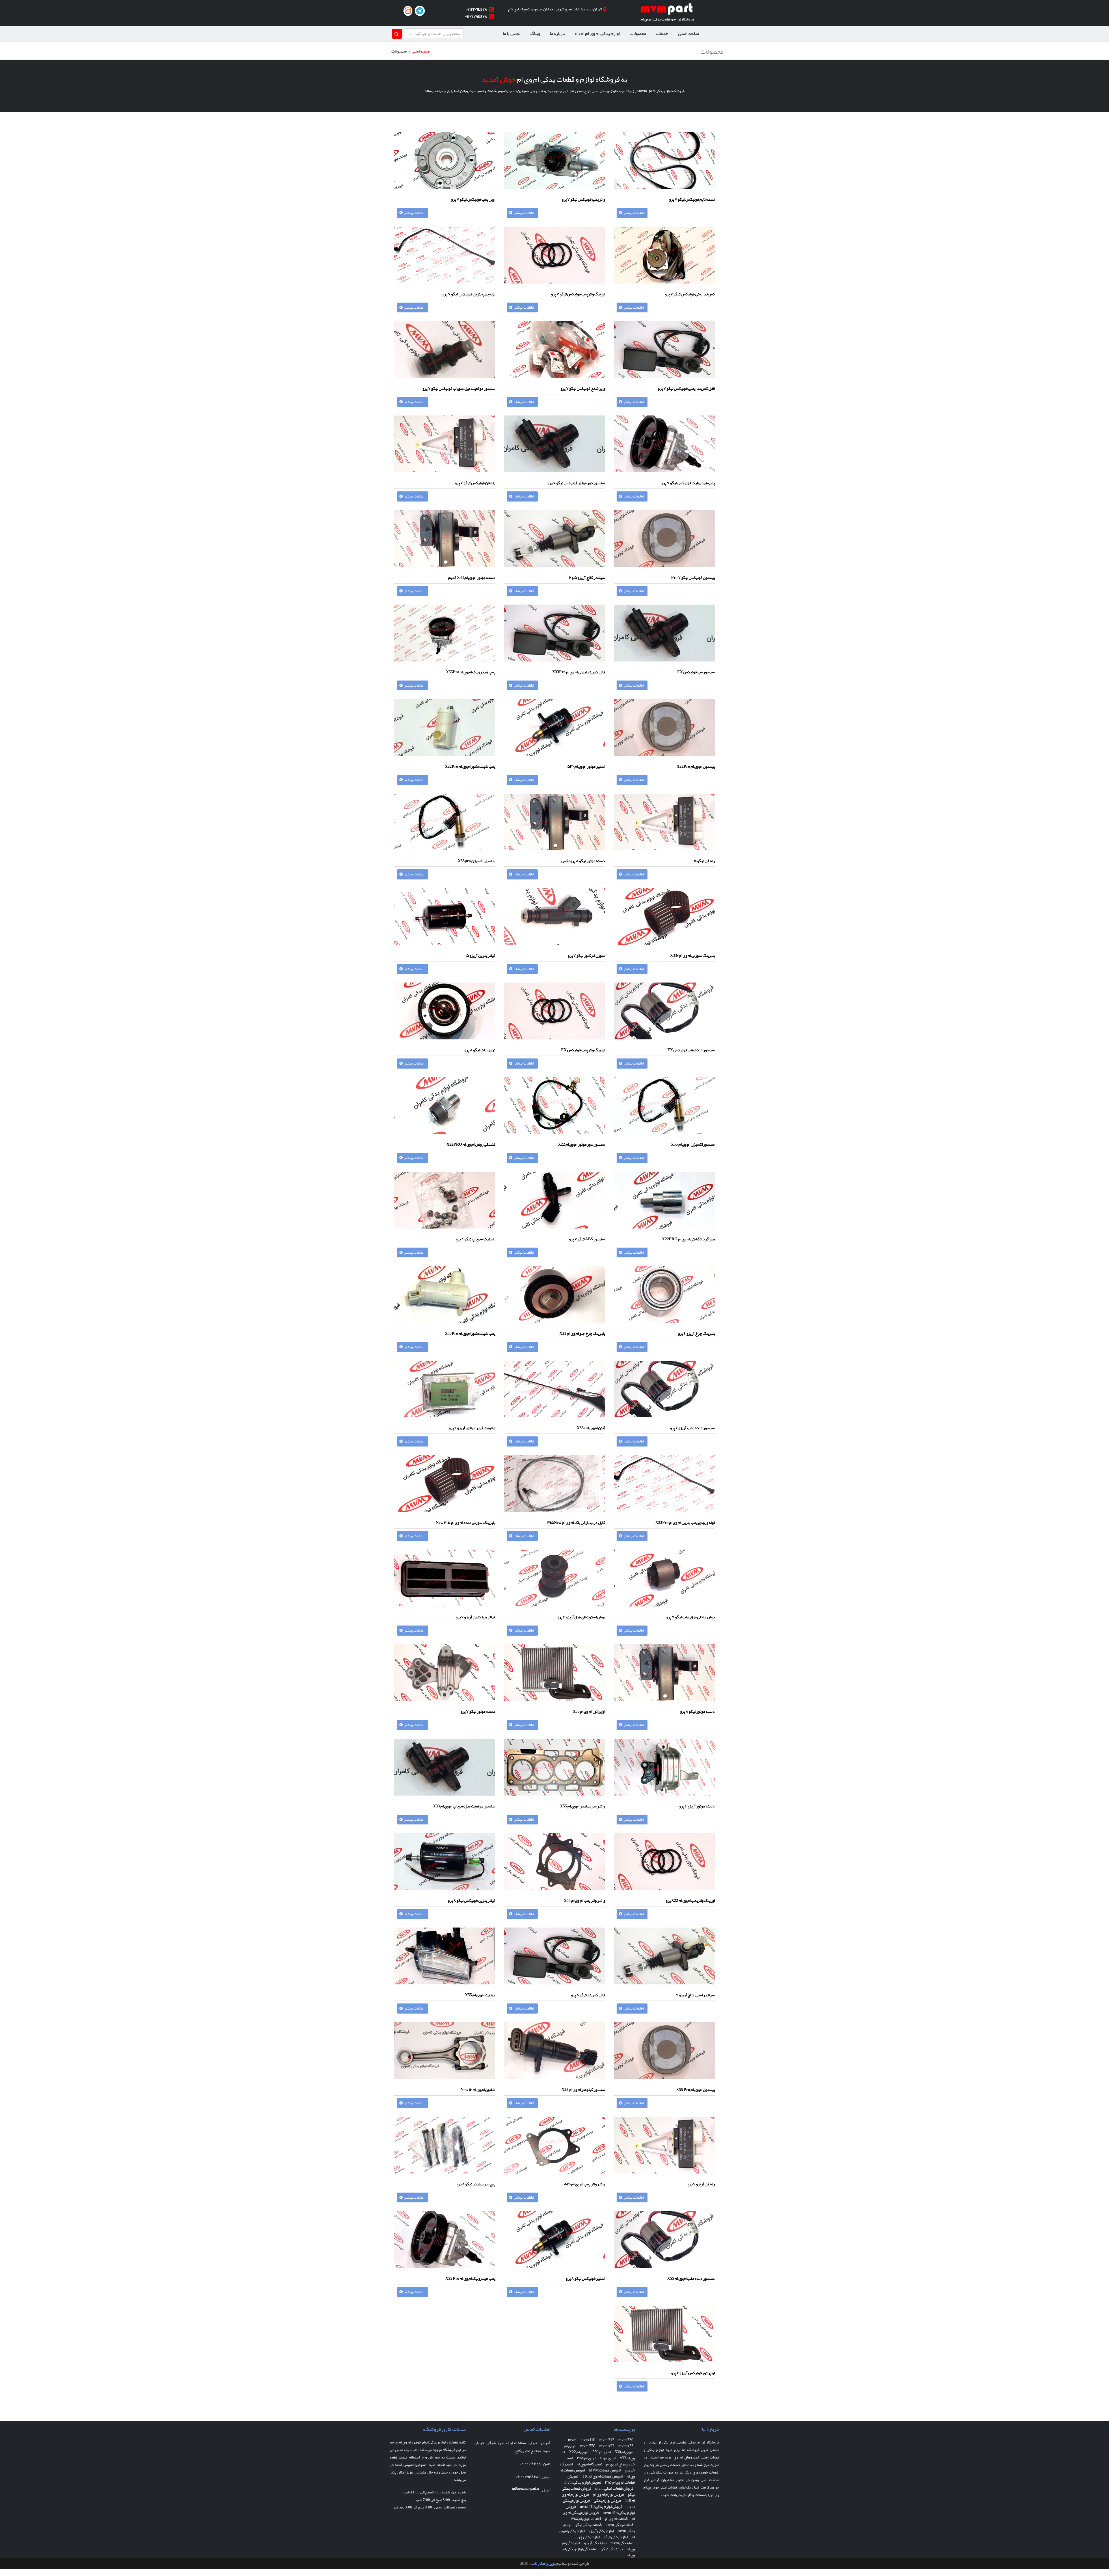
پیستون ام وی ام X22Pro (696, 766)
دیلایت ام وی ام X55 (480, 1995)
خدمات (662, 33)
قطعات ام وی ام (616, 2519)
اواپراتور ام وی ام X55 (589, 1711)
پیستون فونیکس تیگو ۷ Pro (693, 577)
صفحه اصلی (689, 33)
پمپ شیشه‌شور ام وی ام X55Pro (470, 1333)
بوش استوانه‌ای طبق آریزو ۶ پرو (581, 1617)
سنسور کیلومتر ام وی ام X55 (583, 2089)
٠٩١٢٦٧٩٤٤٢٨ (476, 16)
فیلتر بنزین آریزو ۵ (481, 955)
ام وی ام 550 (602, 2452)
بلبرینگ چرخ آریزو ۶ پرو (696, 1333)
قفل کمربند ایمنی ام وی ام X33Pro (579, 672)
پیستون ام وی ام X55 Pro (695, 2089)
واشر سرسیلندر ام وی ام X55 (583, 1806)
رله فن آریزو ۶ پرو (701, 2184)
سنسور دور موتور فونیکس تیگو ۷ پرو (576, 483)
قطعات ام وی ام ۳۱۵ (586, 2519)
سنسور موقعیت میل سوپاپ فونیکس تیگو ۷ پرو (459, 388)
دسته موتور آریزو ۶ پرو (697, 1806)
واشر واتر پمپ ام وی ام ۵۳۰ (585, 2184)
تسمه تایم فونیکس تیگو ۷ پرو (692, 199)
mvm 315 (607, 2440)
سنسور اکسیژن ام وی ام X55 (693, 1144)
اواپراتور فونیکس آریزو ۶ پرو (693, 2373)
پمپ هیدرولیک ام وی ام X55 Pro (470, 2278)
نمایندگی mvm (622, 2543)
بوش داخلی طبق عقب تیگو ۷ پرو (691, 1617)
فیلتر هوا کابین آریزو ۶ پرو (476, 1617)
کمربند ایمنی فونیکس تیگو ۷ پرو (690, 294)
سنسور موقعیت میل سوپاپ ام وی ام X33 (464, 1806)
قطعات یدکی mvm (619, 2525)
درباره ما (558, 33)
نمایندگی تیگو (612, 2549)
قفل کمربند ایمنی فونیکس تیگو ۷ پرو (686, 388)
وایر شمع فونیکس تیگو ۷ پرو (583, 388)
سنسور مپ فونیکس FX (696, 672)
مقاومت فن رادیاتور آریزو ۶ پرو (472, 1428)
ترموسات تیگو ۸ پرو (480, 1050)
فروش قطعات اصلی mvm (614, 2488)
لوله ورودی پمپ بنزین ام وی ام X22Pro (685, 1522)
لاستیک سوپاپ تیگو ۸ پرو (476, 1239)
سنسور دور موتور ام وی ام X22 (582, 1144)
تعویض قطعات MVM (605, 2470)
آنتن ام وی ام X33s (591, 1428)
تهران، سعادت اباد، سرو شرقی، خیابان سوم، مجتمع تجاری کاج (555, 9)
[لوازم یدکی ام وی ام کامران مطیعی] (667, 10)
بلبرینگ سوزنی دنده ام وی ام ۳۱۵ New (466, 1522)
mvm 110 (588, 2440)
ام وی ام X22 (579, 2452)
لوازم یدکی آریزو (601, 2531)
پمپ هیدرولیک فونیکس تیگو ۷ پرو (688, 483)
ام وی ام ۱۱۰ (608, 2458)
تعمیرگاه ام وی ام (589, 2464)
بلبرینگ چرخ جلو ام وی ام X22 (582, 1333)
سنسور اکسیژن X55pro (477, 861)
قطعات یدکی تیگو (588, 2525)
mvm (572, 2440)
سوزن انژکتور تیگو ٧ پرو (586, 955)
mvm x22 (607, 2446)
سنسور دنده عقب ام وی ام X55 (691, 2278)
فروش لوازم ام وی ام (608, 2494)
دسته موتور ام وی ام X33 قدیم (472, 577)
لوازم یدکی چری (588, 2537)
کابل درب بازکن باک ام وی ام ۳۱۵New (576, 1522)
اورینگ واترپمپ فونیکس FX (583, 1050)
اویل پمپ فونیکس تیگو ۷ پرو (473, 199)
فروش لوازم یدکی (607, 2500)
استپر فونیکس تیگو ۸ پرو (585, 2278)
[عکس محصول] (664, 164)
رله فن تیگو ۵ (704, 861)
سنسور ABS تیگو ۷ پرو (587, 1239)
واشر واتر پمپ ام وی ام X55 (584, 1900)
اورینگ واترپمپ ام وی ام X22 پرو (690, 1900)
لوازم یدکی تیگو (616, 2537)
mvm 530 (626, 2440)
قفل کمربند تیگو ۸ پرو (588, 1995)
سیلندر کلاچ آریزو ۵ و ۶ (587, 577)
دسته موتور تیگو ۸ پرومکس (583, 861)
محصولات (638, 33)
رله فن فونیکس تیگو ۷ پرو (475, 483)
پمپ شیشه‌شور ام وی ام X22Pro (470, 766)
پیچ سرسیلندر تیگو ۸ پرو (476, 2184)
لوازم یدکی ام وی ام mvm (597, 33)
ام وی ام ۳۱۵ (587, 2458)
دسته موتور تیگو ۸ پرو (697, 1711)
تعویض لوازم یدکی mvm (583, 2482)
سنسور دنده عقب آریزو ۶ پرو (692, 1428)
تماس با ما (512, 33)
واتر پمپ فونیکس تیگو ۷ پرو (583, 199)
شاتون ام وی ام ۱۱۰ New (478, 2089)
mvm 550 (588, 2446)
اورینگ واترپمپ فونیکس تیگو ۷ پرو (578, 294)
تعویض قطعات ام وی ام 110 (602, 2476)
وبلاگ (535, 33)
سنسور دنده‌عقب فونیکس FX (691, 1050)
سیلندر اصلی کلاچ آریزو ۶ (695, 1995)
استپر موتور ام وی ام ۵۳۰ (586, 766)
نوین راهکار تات (544, 2563)
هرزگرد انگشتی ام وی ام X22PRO (688, 1239)
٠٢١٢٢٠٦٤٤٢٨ (477, 9)
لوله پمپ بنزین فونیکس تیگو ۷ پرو (469, 294)
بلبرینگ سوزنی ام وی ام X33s (692, 955)
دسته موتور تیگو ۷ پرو (478, 1711)
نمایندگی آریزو (595, 2543)
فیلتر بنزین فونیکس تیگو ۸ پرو (472, 1900)
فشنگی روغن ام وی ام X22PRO (471, 1144)
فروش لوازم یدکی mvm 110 (601, 2506)
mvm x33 (626, 2446)
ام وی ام (570, 2446)
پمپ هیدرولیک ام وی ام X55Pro (471, 672)
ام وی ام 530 (624, 2452)
